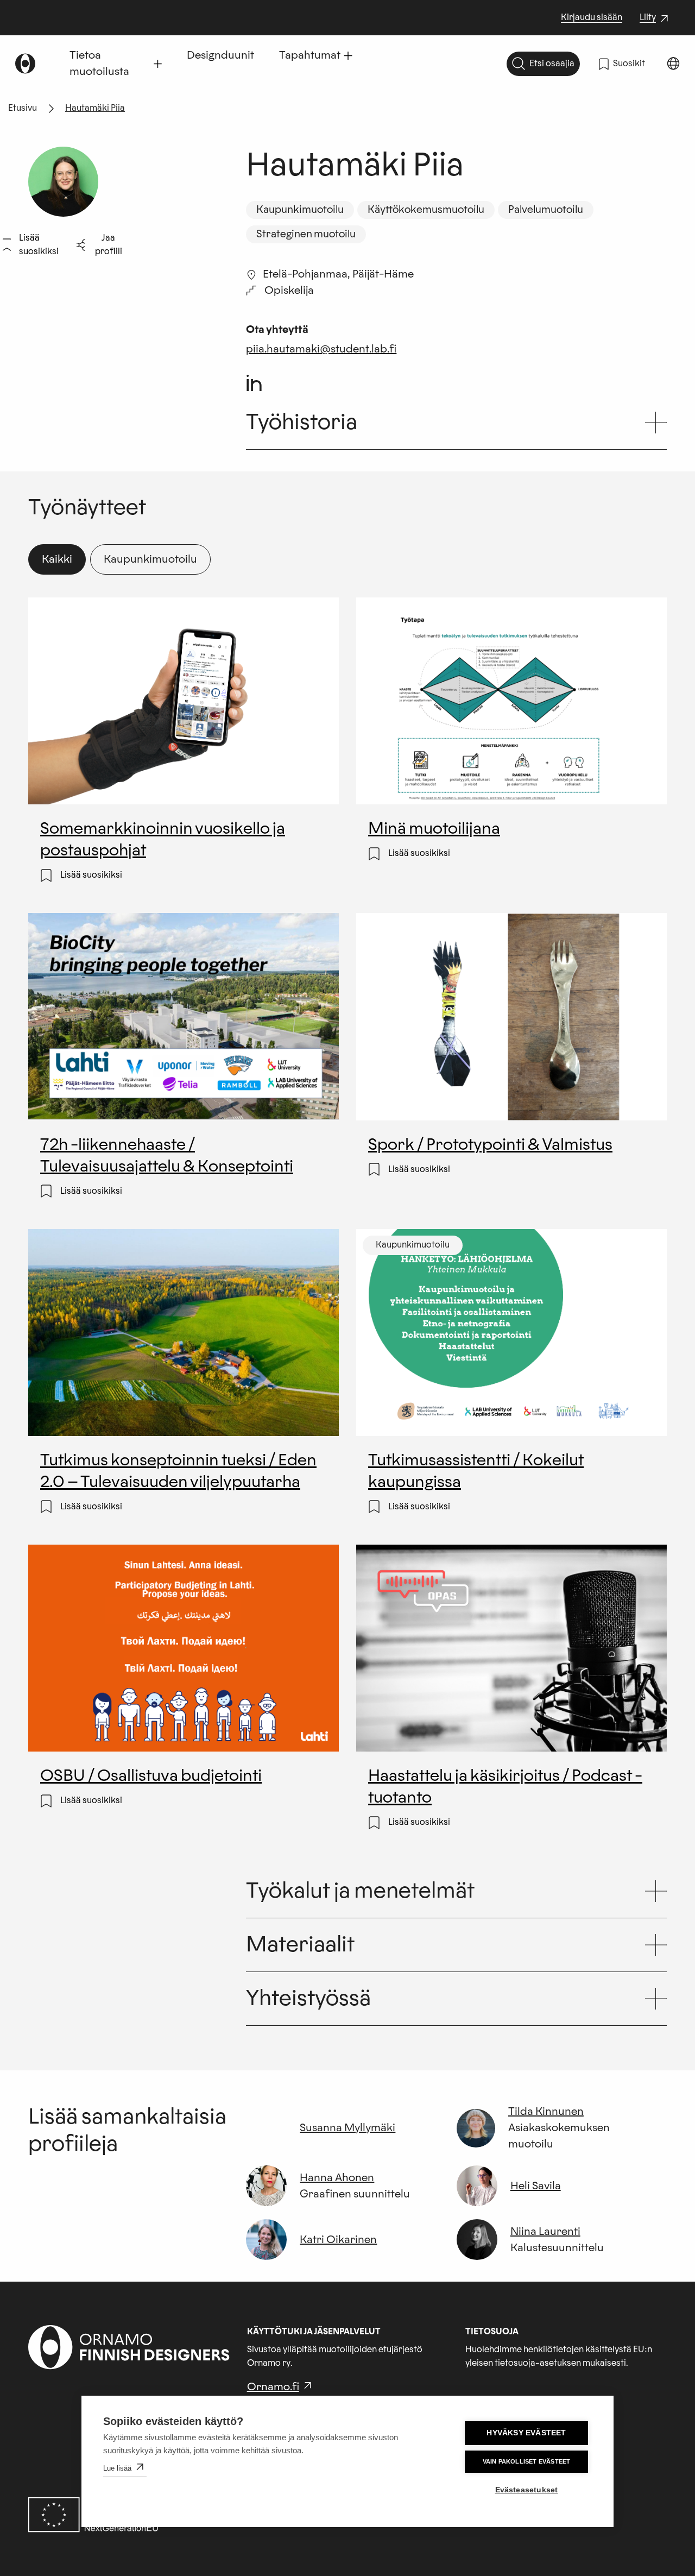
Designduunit (220, 55)
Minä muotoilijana (434, 830)
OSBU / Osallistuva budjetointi (151, 1777)
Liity (655, 18)
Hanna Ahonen (337, 2178)
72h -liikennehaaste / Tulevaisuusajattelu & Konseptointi (166, 1157)
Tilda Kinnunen (546, 2112)
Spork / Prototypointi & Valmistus (490, 1146)
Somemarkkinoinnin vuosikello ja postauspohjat (162, 841)
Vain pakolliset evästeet (527, 2461)
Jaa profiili (109, 245)
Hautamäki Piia (95, 108)
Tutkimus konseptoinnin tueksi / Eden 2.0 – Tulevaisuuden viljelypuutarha (178, 1473)
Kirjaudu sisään (592, 17)
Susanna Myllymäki (347, 2128)
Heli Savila (536, 2186)
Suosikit (629, 64)
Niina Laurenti (545, 2232)
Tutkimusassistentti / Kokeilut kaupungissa (476, 1473)
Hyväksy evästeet (526, 2433)
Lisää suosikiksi (39, 245)
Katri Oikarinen (338, 2240)
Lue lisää (117, 2468)
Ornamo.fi (273, 2387)
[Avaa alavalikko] (158, 64)
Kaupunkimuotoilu (150, 559)
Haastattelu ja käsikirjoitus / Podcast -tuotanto (505, 1788)
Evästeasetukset (527, 2490)
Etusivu (23, 108)
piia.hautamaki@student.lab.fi (321, 349)
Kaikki (57, 559)
